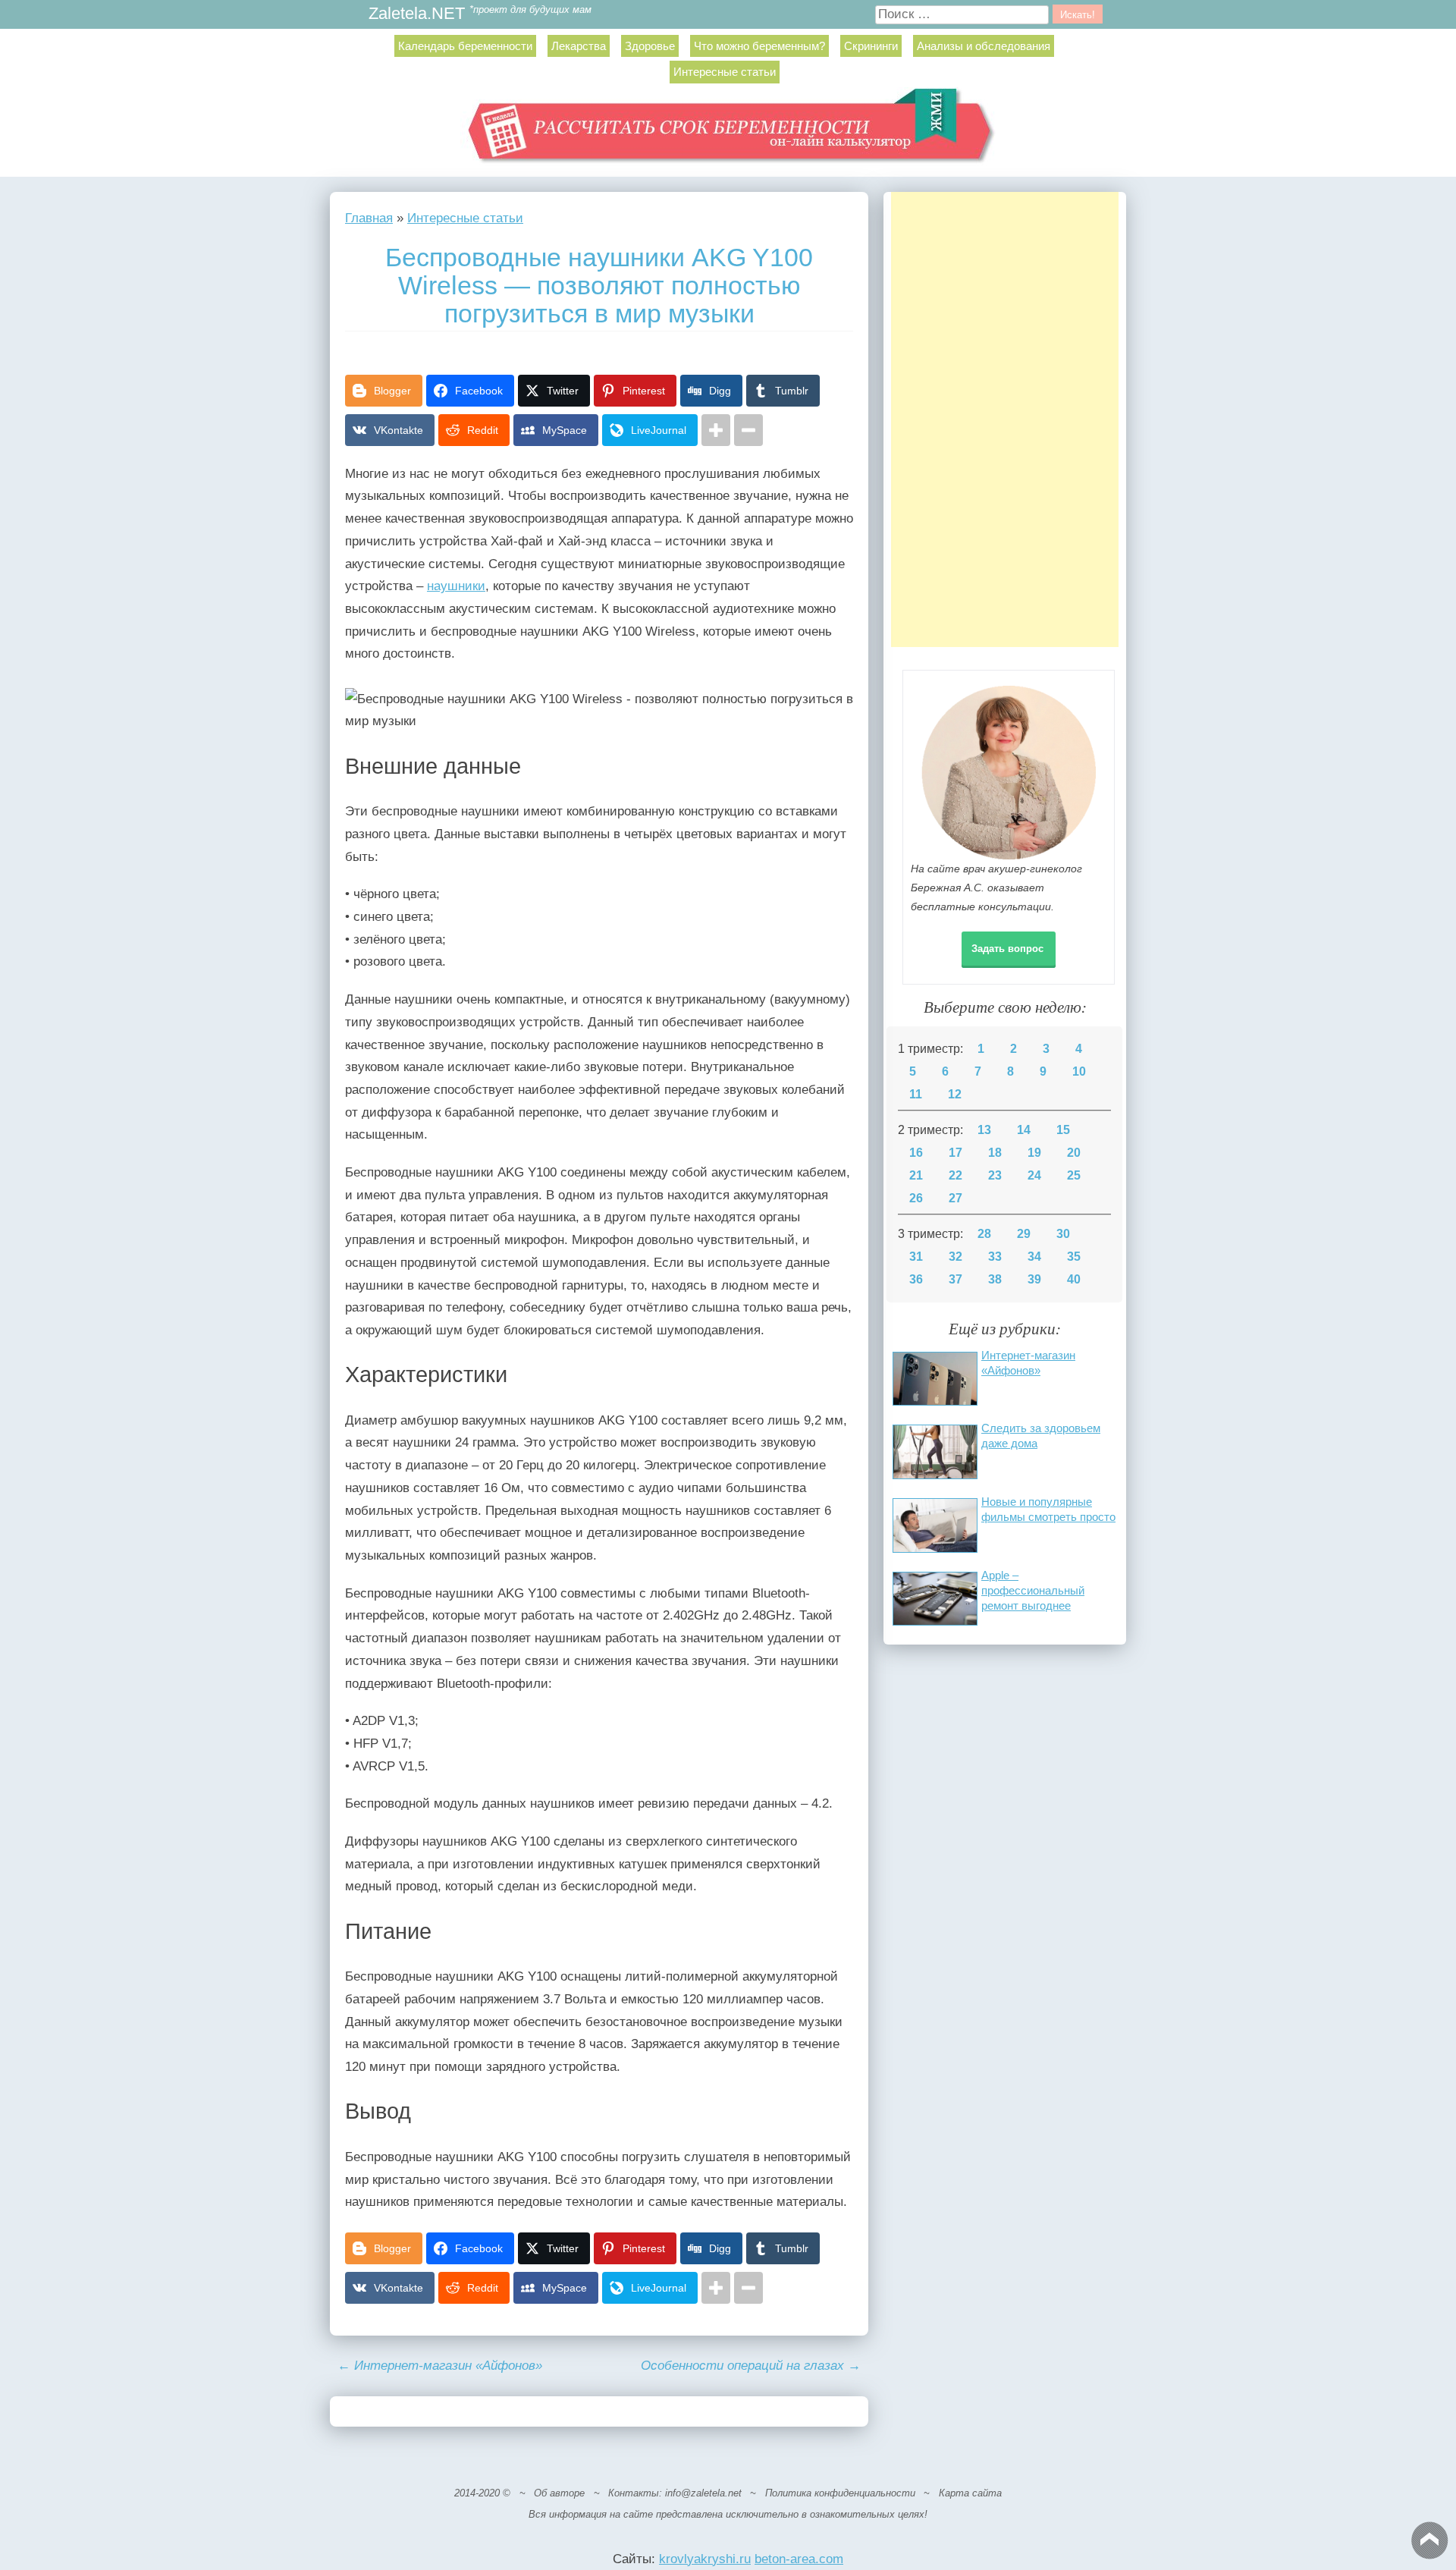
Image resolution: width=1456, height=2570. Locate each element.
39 (1034, 1279)
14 (1024, 1130)
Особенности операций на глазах (751, 2366)
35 (1074, 1257)
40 (1074, 1279)
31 (916, 1257)
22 (955, 1175)
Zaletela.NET (417, 14)
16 (916, 1153)
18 (995, 1153)
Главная (369, 218)
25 (1074, 1175)
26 (916, 1198)
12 (955, 1094)
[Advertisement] (1005, 419)
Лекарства (579, 46)
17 (955, 1153)
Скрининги (871, 46)
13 (984, 1130)
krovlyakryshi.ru (705, 2559)
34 (1034, 1257)
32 (955, 1257)
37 (955, 1279)
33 (995, 1257)
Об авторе (559, 2493)
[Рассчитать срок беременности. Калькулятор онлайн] (728, 132)
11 (916, 1094)
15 (1063, 1130)
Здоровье (650, 46)
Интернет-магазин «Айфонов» (440, 2366)
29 (1024, 1234)
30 (1063, 1234)
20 (1074, 1153)
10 (1079, 1071)
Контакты (634, 2493)
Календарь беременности (465, 46)
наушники (456, 586)
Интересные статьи (725, 72)
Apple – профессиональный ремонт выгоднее (1033, 1590)
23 (995, 1175)
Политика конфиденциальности (840, 2493)
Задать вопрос (1007, 949)
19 (1034, 1153)
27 (955, 1198)
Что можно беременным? (759, 46)
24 (1034, 1175)
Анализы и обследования (984, 46)
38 (995, 1279)
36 (916, 1279)
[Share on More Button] (716, 430)
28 (984, 1234)
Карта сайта (970, 2493)
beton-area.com (799, 2559)
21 (916, 1175)
